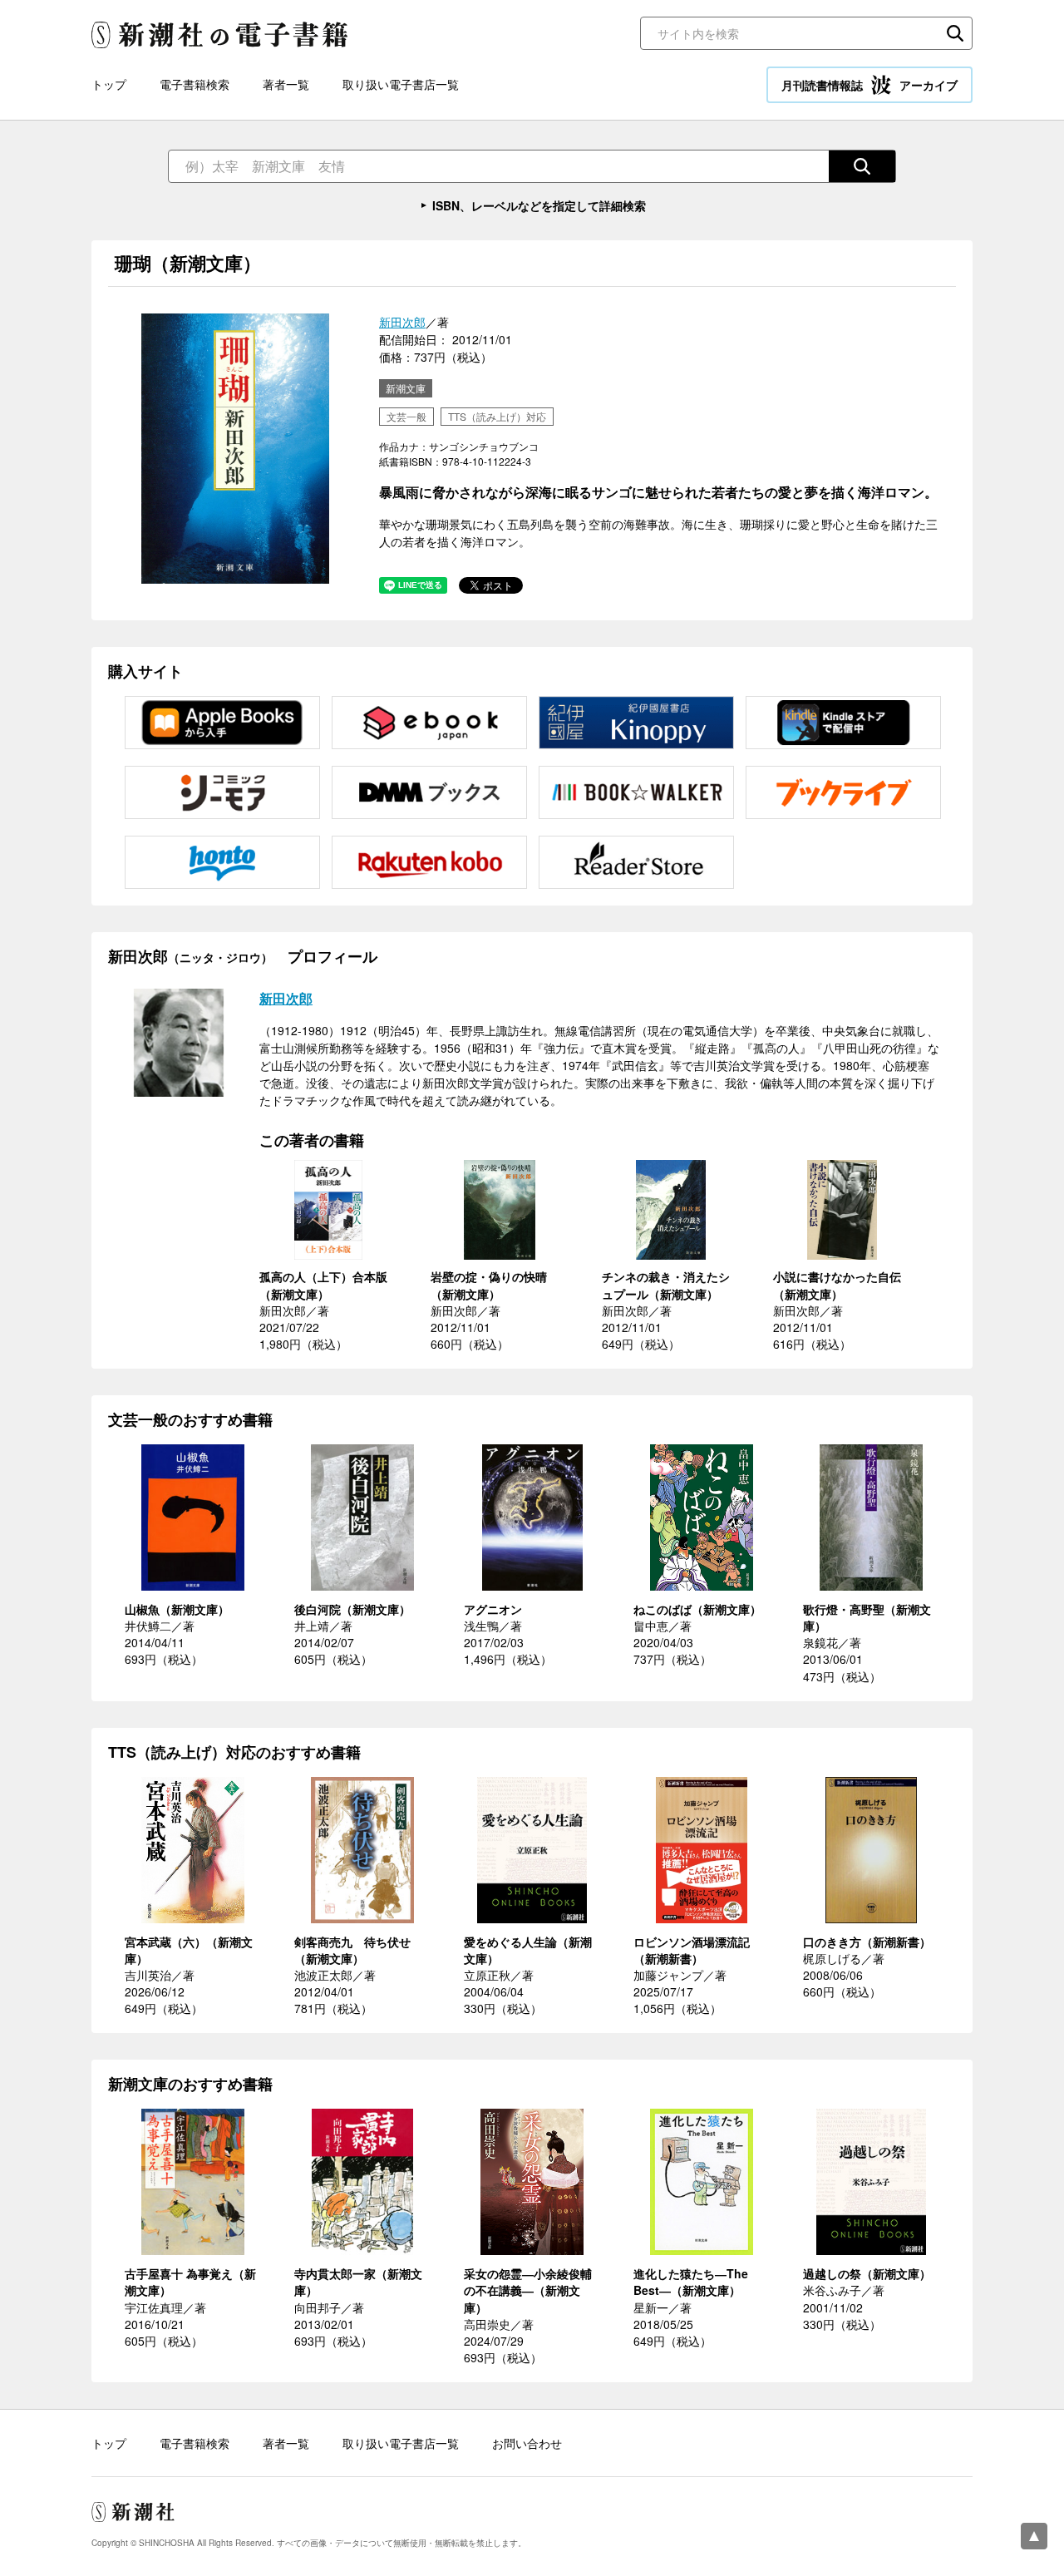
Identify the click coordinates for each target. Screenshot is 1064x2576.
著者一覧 (286, 84)
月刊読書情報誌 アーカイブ (869, 85)
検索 (955, 33)
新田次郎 (402, 322)
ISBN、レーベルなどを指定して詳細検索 (539, 205)
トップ (109, 84)
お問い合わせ (527, 2443)
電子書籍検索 (195, 84)
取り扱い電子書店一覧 (401, 84)
